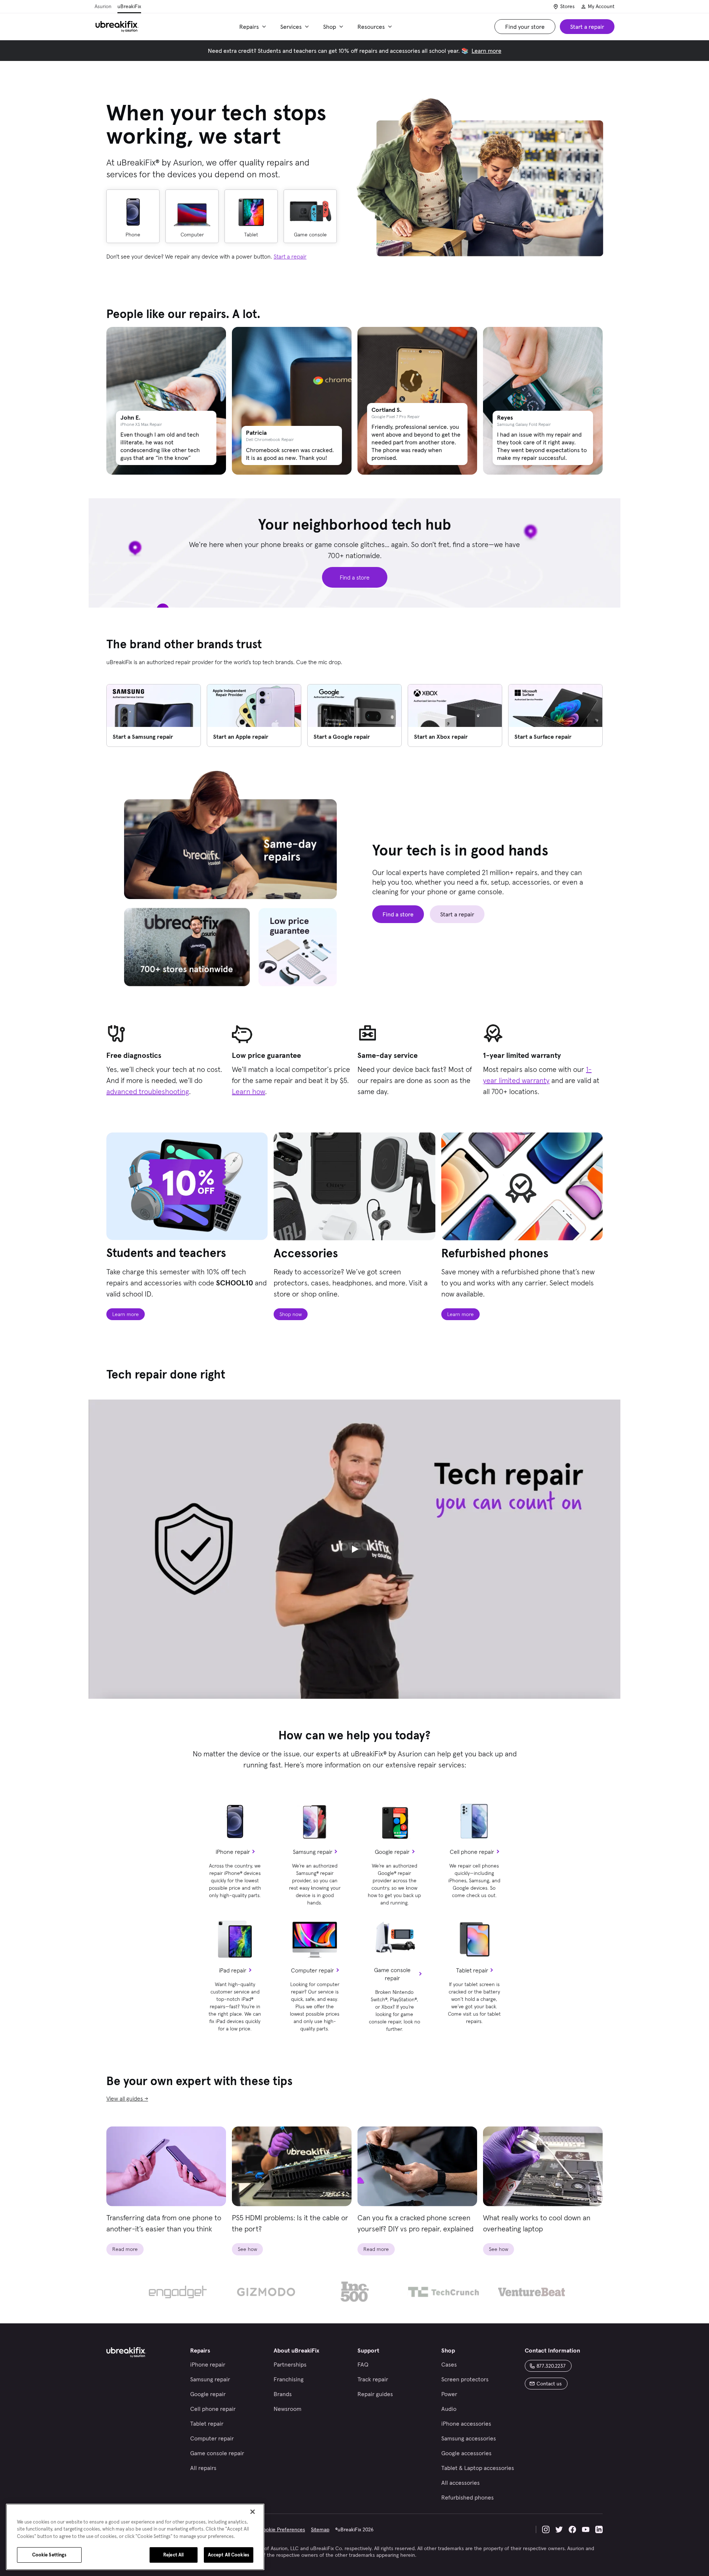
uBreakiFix (129, 6)
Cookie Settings (49, 2555)
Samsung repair (313, 1852)
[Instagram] (546, 2529)
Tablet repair (472, 1970)
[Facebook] (572, 2529)
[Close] (253, 2512)
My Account (601, 6)
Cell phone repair (472, 1852)
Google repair (392, 1852)
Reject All (173, 2555)
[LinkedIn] (599, 2529)
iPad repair (233, 1970)
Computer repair (312, 1970)
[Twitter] (559, 2529)
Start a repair (290, 256)
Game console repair (392, 1974)
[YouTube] (586, 2529)
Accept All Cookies (229, 2555)
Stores (567, 6)
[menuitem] (254, 27)
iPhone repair (233, 1852)
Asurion (103, 6)
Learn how (249, 1091)
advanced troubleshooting (148, 1091)
